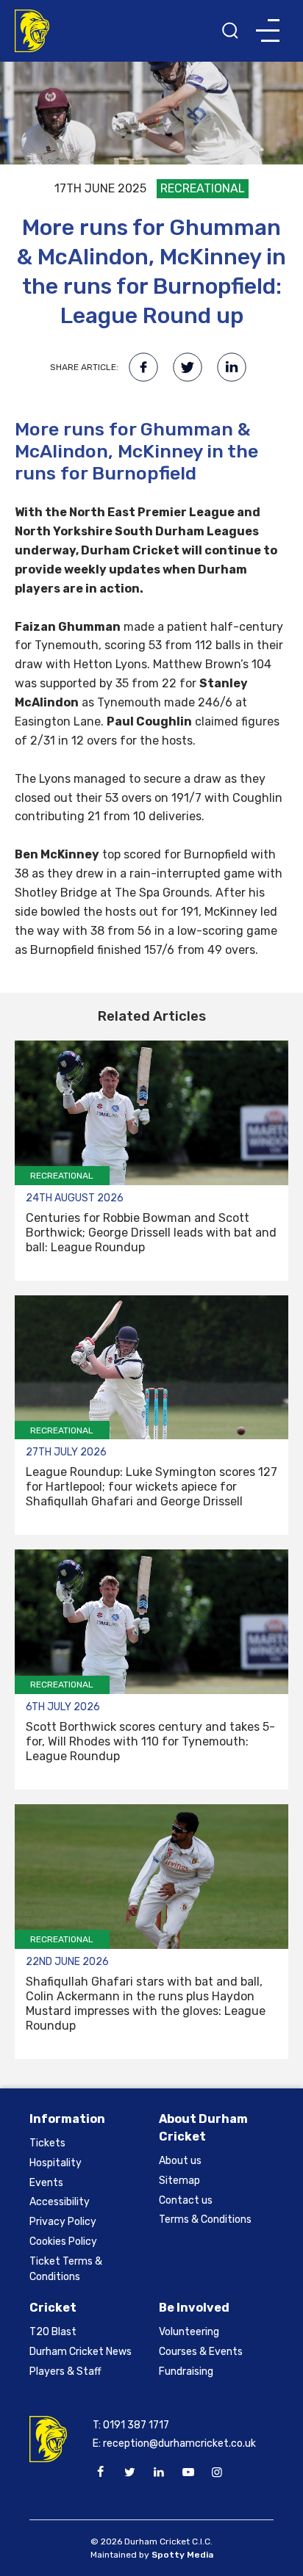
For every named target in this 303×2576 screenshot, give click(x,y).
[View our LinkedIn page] (159, 2472)
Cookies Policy (63, 2242)
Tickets (47, 2143)
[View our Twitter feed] (129, 2472)
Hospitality (56, 2163)
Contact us (186, 2200)
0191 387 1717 (136, 2425)
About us (180, 2161)
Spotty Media (182, 2555)
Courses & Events (201, 2352)
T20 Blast (53, 2332)
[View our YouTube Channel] (188, 2472)
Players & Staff (65, 2371)
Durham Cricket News (81, 2352)
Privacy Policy (63, 2222)
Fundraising (186, 2371)
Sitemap (179, 2181)
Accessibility (60, 2202)
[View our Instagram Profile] (217, 2472)
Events (46, 2183)
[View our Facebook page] (101, 2472)
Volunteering (189, 2332)
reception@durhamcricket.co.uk (179, 2443)
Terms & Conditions (205, 2219)
